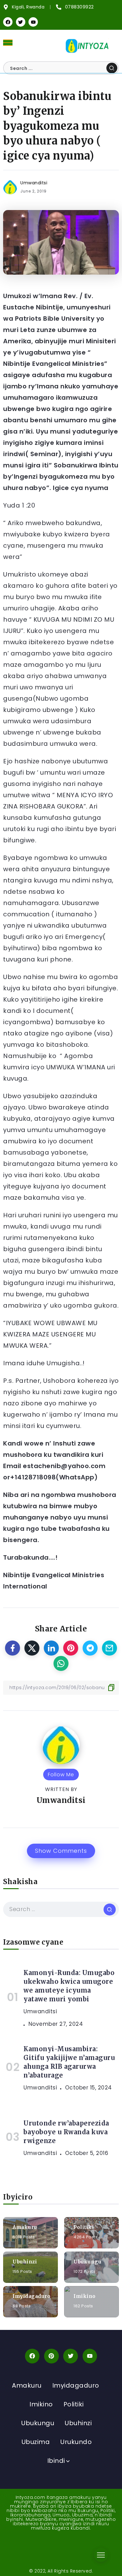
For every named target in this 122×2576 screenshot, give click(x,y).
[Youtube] (33, 22)
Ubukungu (87, 2262)
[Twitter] (21, 22)
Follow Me (61, 1775)
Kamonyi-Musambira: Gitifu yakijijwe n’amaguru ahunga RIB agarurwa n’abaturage (69, 2062)
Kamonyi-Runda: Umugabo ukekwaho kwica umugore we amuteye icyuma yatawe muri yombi (69, 1986)
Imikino (85, 2296)
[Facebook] (8, 22)
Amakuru (25, 2227)
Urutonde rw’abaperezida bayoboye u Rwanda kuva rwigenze (66, 2132)
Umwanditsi (34, 183)
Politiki (84, 2227)
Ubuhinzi (25, 2262)
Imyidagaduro (31, 2296)
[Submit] (112, 68)
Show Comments (61, 1851)
